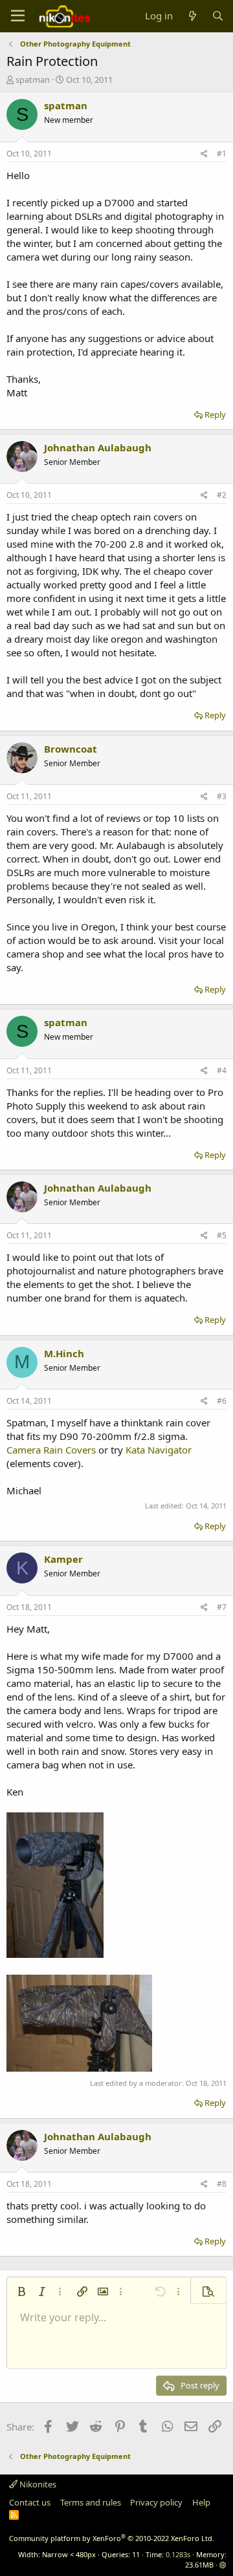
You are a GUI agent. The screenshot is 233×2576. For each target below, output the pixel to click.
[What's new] (192, 16)
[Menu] (18, 16)
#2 (222, 495)
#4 (222, 1070)
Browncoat (71, 749)
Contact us (30, 2502)
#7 (222, 1607)
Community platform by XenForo (112, 2538)
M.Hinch (64, 1353)
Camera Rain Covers (51, 1450)
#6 (222, 1401)
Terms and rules (91, 2502)
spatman (33, 80)
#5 (222, 1235)
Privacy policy (156, 2502)
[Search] (218, 16)
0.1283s (178, 2554)
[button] (21, 2292)
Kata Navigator (159, 1450)
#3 (222, 796)
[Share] (204, 154)
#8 (222, 2184)
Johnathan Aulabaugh (98, 447)
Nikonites (37, 2484)
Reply (215, 414)
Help (201, 2502)
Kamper (63, 1559)
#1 (222, 154)
